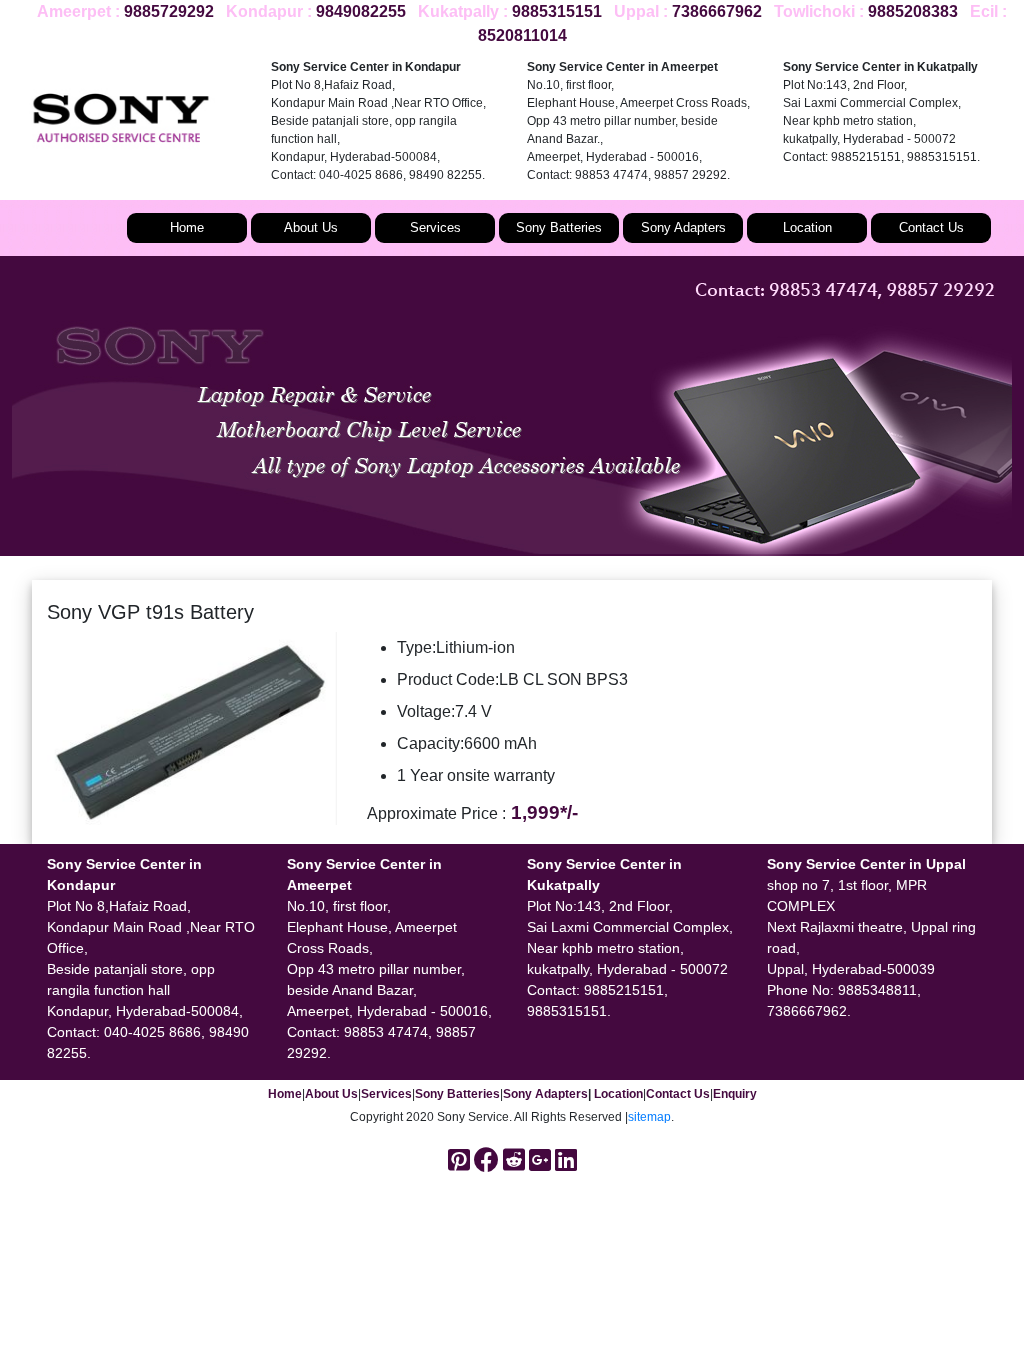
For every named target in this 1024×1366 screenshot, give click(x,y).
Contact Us (931, 227)
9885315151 (557, 11)
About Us (311, 227)
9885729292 (169, 11)
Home (187, 227)
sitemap (649, 1117)
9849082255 (361, 11)
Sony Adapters (683, 227)
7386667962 (717, 11)
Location (807, 227)
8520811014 (522, 35)
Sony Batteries (559, 227)
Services (435, 227)
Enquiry (735, 1094)
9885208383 (913, 11)
